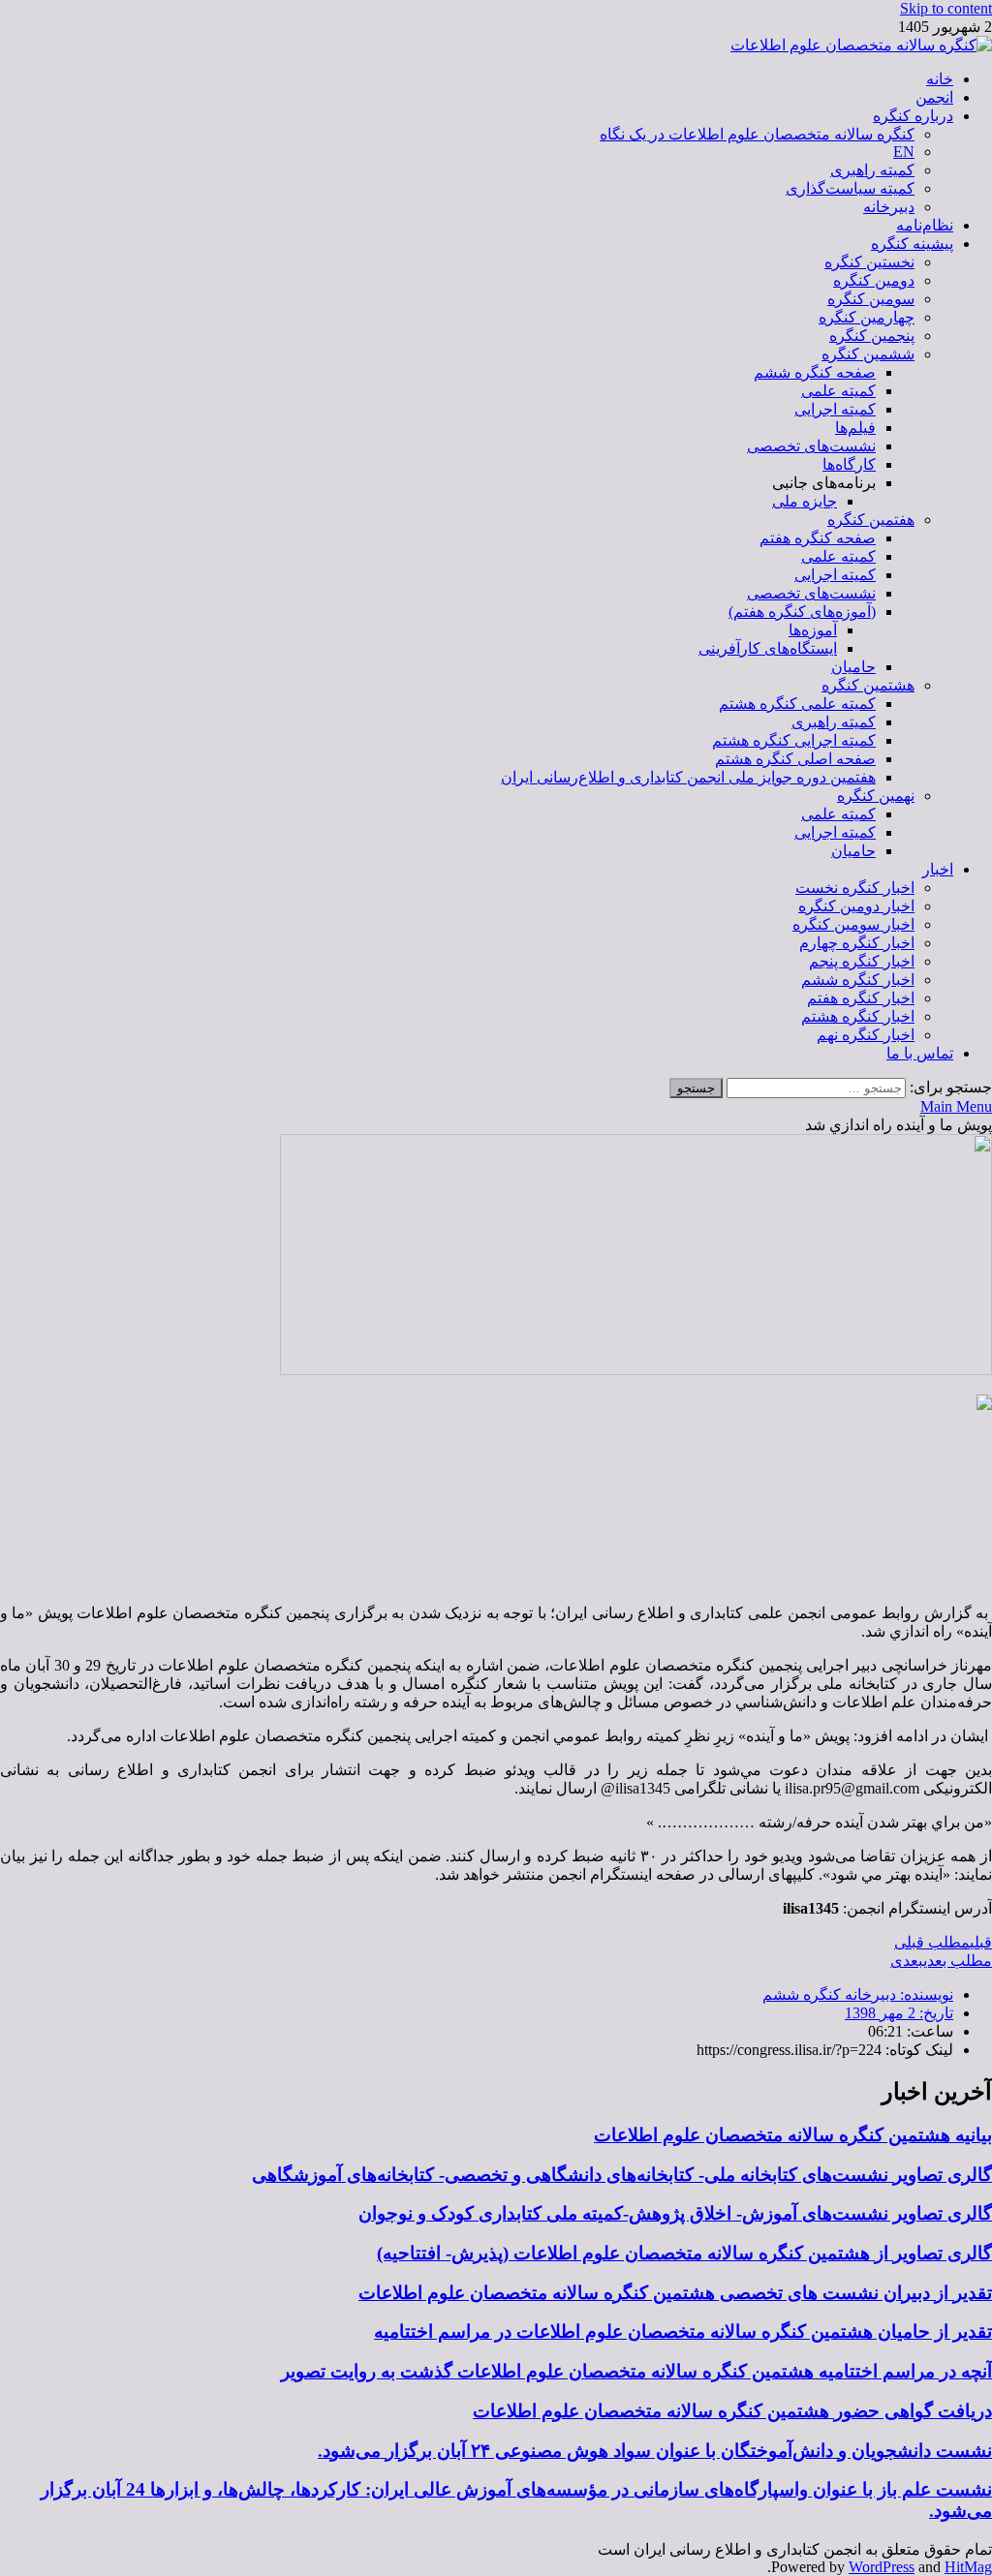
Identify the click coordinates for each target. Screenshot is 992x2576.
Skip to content (946, 8)
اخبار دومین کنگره (856, 906)
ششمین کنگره (868, 354)
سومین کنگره (871, 299)
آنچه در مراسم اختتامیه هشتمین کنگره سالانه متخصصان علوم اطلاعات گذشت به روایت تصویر (636, 2371)
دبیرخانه (889, 207)
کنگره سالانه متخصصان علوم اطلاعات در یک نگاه (757, 134)
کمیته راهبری (872, 170)
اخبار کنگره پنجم (862, 961)
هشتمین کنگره (868, 685)
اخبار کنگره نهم (866, 1035)
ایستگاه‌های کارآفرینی (768, 648)
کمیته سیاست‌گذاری (850, 188)
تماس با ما (920, 1053)
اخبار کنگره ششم (858, 980)
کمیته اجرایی (835, 409)
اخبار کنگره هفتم (861, 998)
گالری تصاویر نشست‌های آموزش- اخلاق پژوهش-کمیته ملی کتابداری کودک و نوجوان (675, 2213)
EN (904, 152)
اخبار (938, 869)
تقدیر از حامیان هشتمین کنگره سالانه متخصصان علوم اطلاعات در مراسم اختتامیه (683, 2331)
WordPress (882, 2567)
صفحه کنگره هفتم (818, 538)
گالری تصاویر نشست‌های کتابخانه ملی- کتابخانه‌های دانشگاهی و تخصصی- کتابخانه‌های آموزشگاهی (622, 2175)
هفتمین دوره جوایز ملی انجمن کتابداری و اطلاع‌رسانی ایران (688, 777)
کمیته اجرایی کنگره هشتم (794, 740)
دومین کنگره (874, 280)
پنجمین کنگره (872, 336)
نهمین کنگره (876, 796)
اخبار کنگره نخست (855, 888)
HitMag (968, 2567)
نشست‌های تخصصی (811, 446)
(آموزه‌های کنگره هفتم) (802, 612)
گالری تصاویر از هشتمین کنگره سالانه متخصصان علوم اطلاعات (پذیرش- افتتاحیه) (684, 2253)
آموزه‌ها (813, 630)
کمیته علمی (838, 391)
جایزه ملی (805, 501)
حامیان (853, 667)
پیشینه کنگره (912, 244)
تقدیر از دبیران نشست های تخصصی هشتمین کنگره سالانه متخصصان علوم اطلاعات (675, 2293)
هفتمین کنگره (871, 520)
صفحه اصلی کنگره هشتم (795, 759)
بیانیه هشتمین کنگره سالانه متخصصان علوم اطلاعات (793, 2135)
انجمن (934, 97)
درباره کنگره (913, 116)
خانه (940, 79)
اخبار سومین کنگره (853, 924)
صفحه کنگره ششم (815, 372)
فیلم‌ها (855, 428)
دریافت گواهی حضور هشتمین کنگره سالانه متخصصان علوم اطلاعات (732, 2411)
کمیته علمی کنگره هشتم (797, 704)
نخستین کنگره (869, 262)
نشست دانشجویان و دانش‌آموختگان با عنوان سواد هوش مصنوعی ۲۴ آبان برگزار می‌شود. (655, 2451)
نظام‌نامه (925, 225)
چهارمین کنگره (867, 317)
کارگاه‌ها (849, 464)
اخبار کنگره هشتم (858, 1016)
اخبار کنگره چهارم (857, 943)
